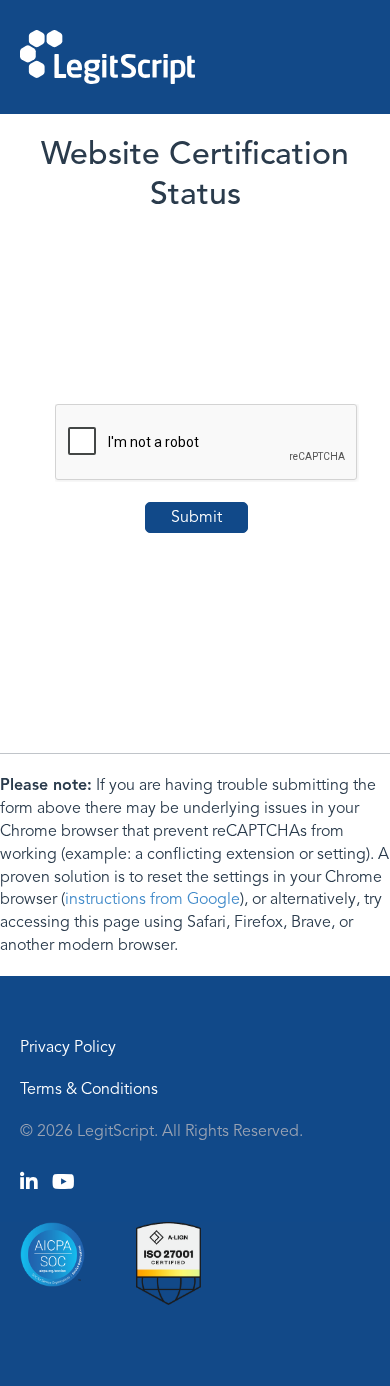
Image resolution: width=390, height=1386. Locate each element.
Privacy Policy (68, 1047)
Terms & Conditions (89, 1089)
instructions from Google (152, 899)
